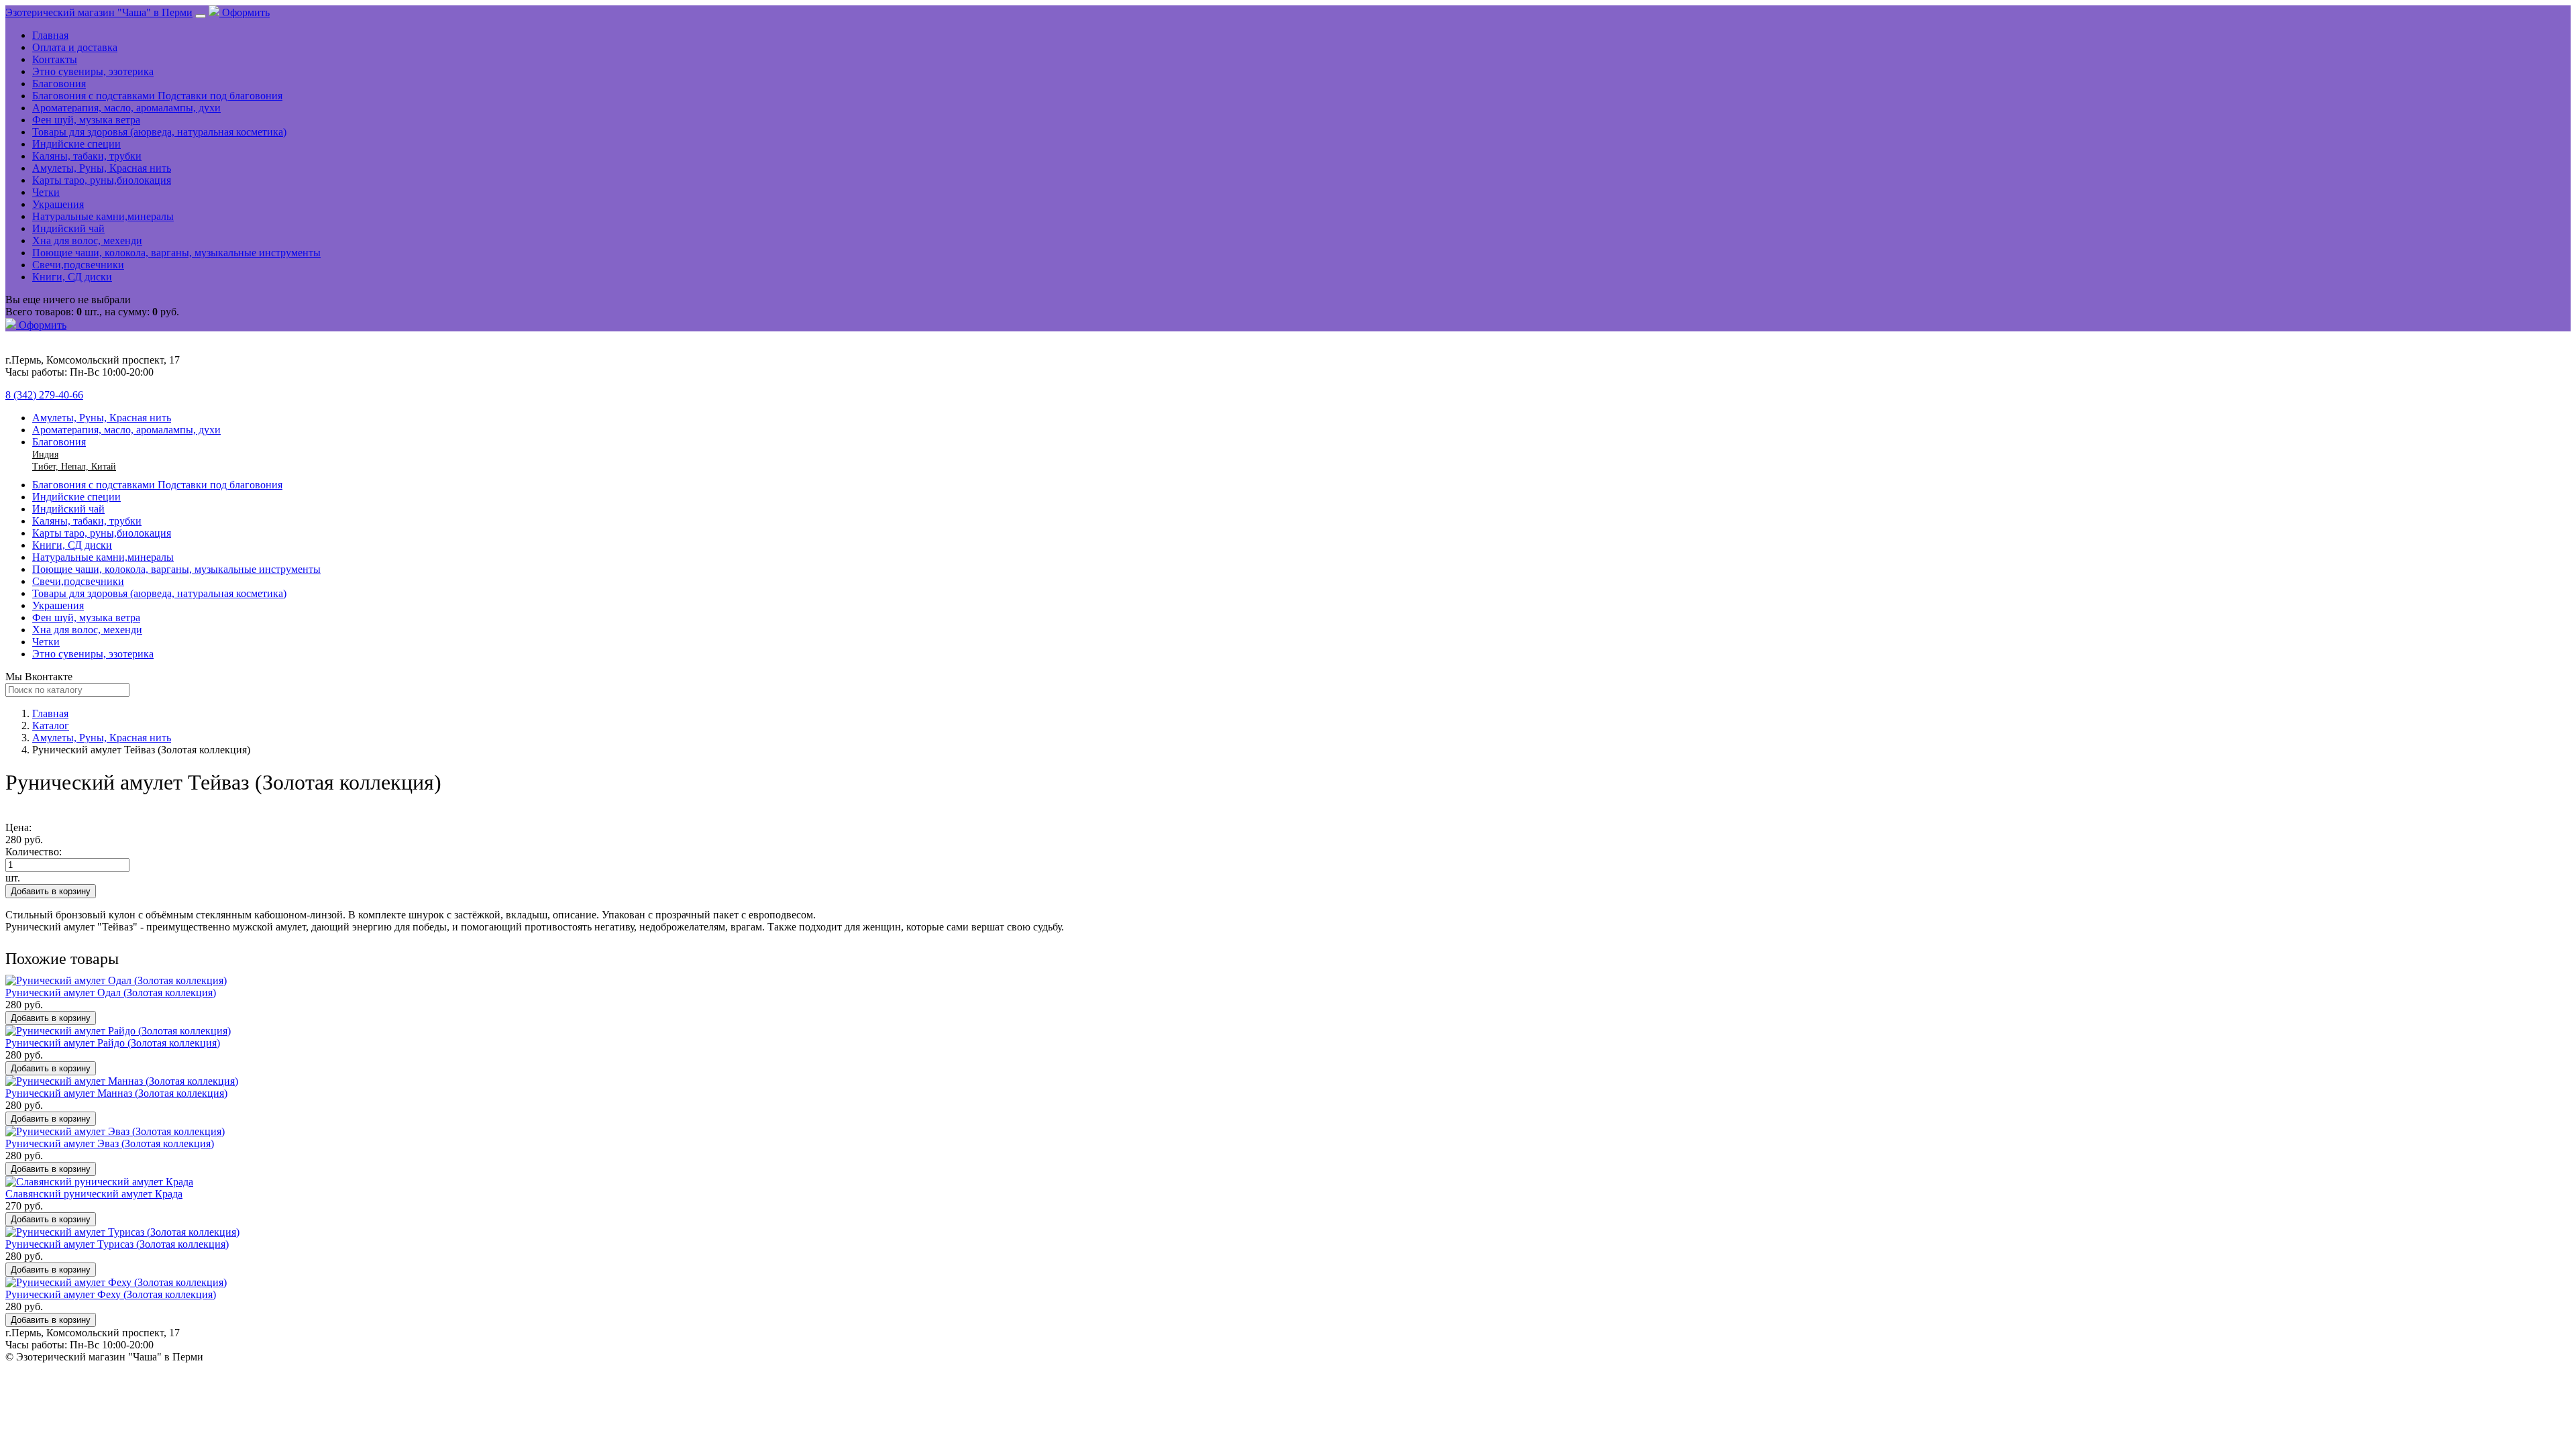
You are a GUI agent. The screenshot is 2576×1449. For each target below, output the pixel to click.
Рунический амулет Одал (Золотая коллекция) (111, 992)
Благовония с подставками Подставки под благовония (157, 96)
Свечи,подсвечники (78, 265)
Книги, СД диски (72, 277)
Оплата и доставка (75, 47)
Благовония (59, 84)
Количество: (34, 852)
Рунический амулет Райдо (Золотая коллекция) (113, 1043)
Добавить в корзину (51, 891)
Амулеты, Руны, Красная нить (102, 168)
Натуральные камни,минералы (103, 216)
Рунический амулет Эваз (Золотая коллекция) (110, 1143)
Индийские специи (76, 144)
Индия (45, 454)
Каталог (51, 726)
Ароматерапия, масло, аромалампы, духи (126, 108)
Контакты (55, 59)
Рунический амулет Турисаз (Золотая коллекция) (117, 1244)
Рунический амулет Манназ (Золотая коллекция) (116, 1093)
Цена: (18, 827)
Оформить (245, 12)
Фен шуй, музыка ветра (86, 120)
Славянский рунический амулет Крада (94, 1194)
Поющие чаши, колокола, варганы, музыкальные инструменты (176, 253)
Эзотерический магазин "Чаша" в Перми (99, 12)
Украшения (58, 204)
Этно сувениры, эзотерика (93, 71)
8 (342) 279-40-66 (44, 395)
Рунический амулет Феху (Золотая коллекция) (111, 1294)
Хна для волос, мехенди (87, 240)
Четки (46, 192)
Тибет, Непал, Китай (74, 467)
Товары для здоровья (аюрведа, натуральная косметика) (159, 132)
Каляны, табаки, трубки (87, 156)
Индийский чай (68, 228)
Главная (50, 35)
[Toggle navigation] (201, 16)
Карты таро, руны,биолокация (102, 180)
